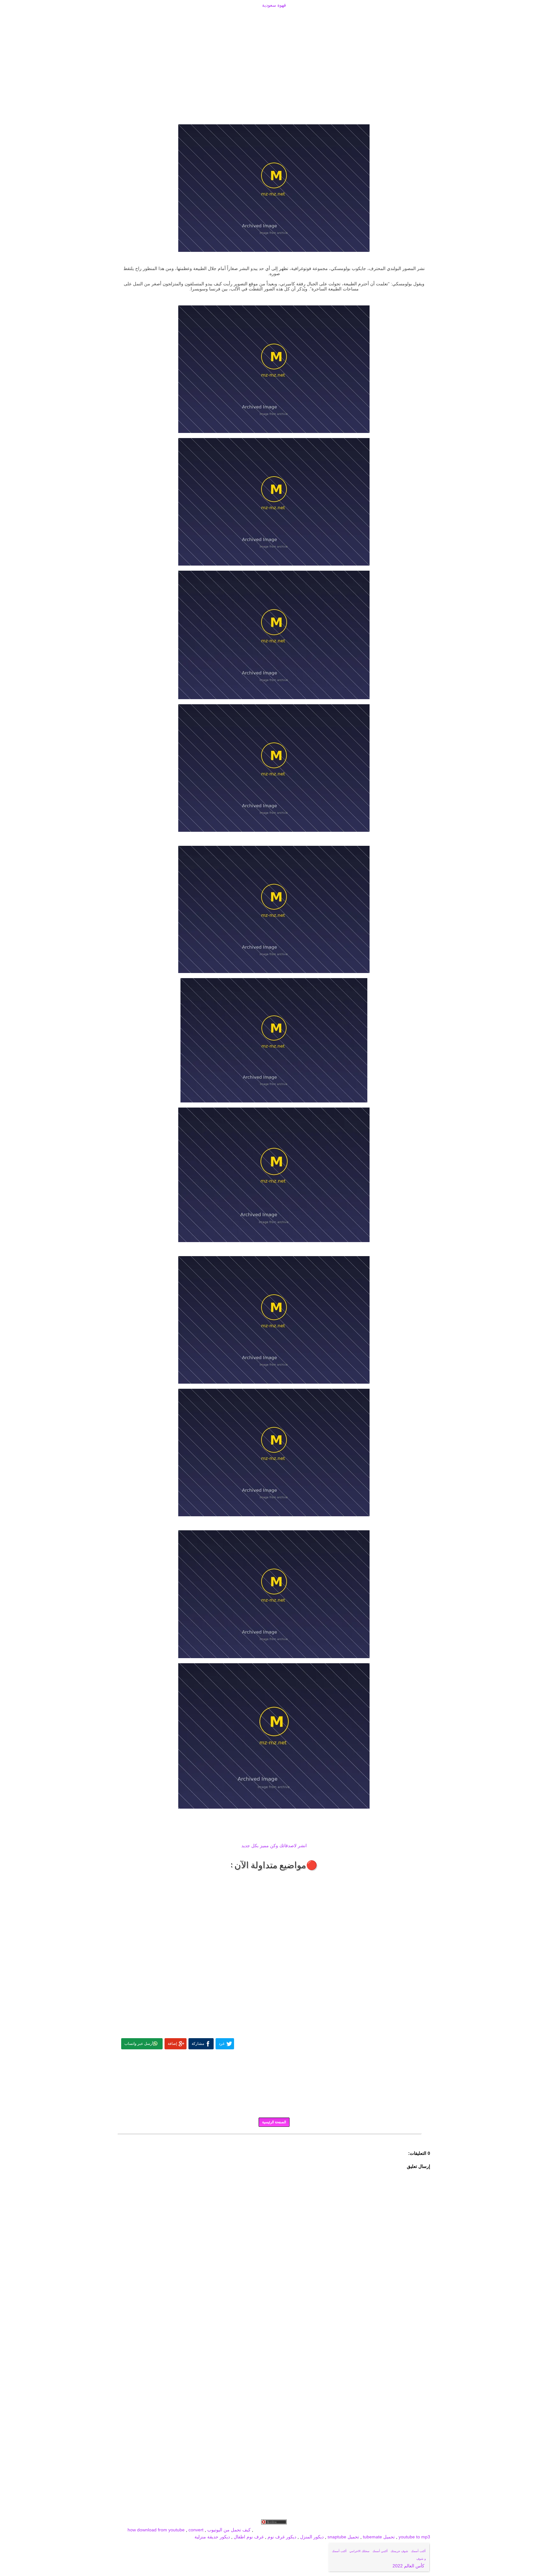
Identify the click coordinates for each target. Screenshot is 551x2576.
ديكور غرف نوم (281, 2537)
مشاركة (198, 2044)
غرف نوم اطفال (248, 2537)
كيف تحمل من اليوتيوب (229, 2530)
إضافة (172, 2044)
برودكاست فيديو (394, 2530)
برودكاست (274, 2139)
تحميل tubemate (379, 2537)
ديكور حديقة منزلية (212, 2537)
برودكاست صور (363, 2530)
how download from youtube (156, 2530)
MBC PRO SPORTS (296, 2530)
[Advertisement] (274, 17)
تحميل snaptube (343, 2537)
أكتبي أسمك (380, 2551)
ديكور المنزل (311, 2537)
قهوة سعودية (274, 5)
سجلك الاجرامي (360, 2551)
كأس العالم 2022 (409, 2566)
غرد (222, 2044)
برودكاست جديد (332, 2530)
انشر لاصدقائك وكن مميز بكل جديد (274, 1846)
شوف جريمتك (399, 2551)
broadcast (264, 2530)
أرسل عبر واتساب (139, 2044)
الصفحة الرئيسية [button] (274, 2122)
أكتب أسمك (418, 2551)
